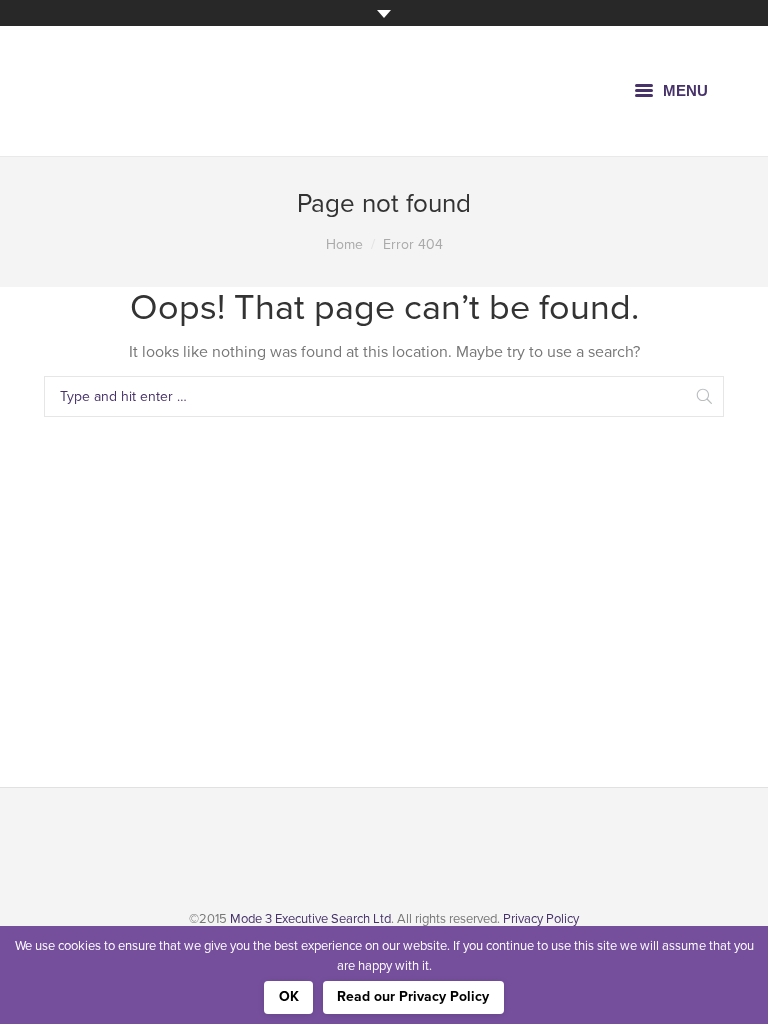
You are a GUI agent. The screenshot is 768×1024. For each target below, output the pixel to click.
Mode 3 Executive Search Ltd (310, 919)
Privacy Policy (541, 919)
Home (344, 244)
